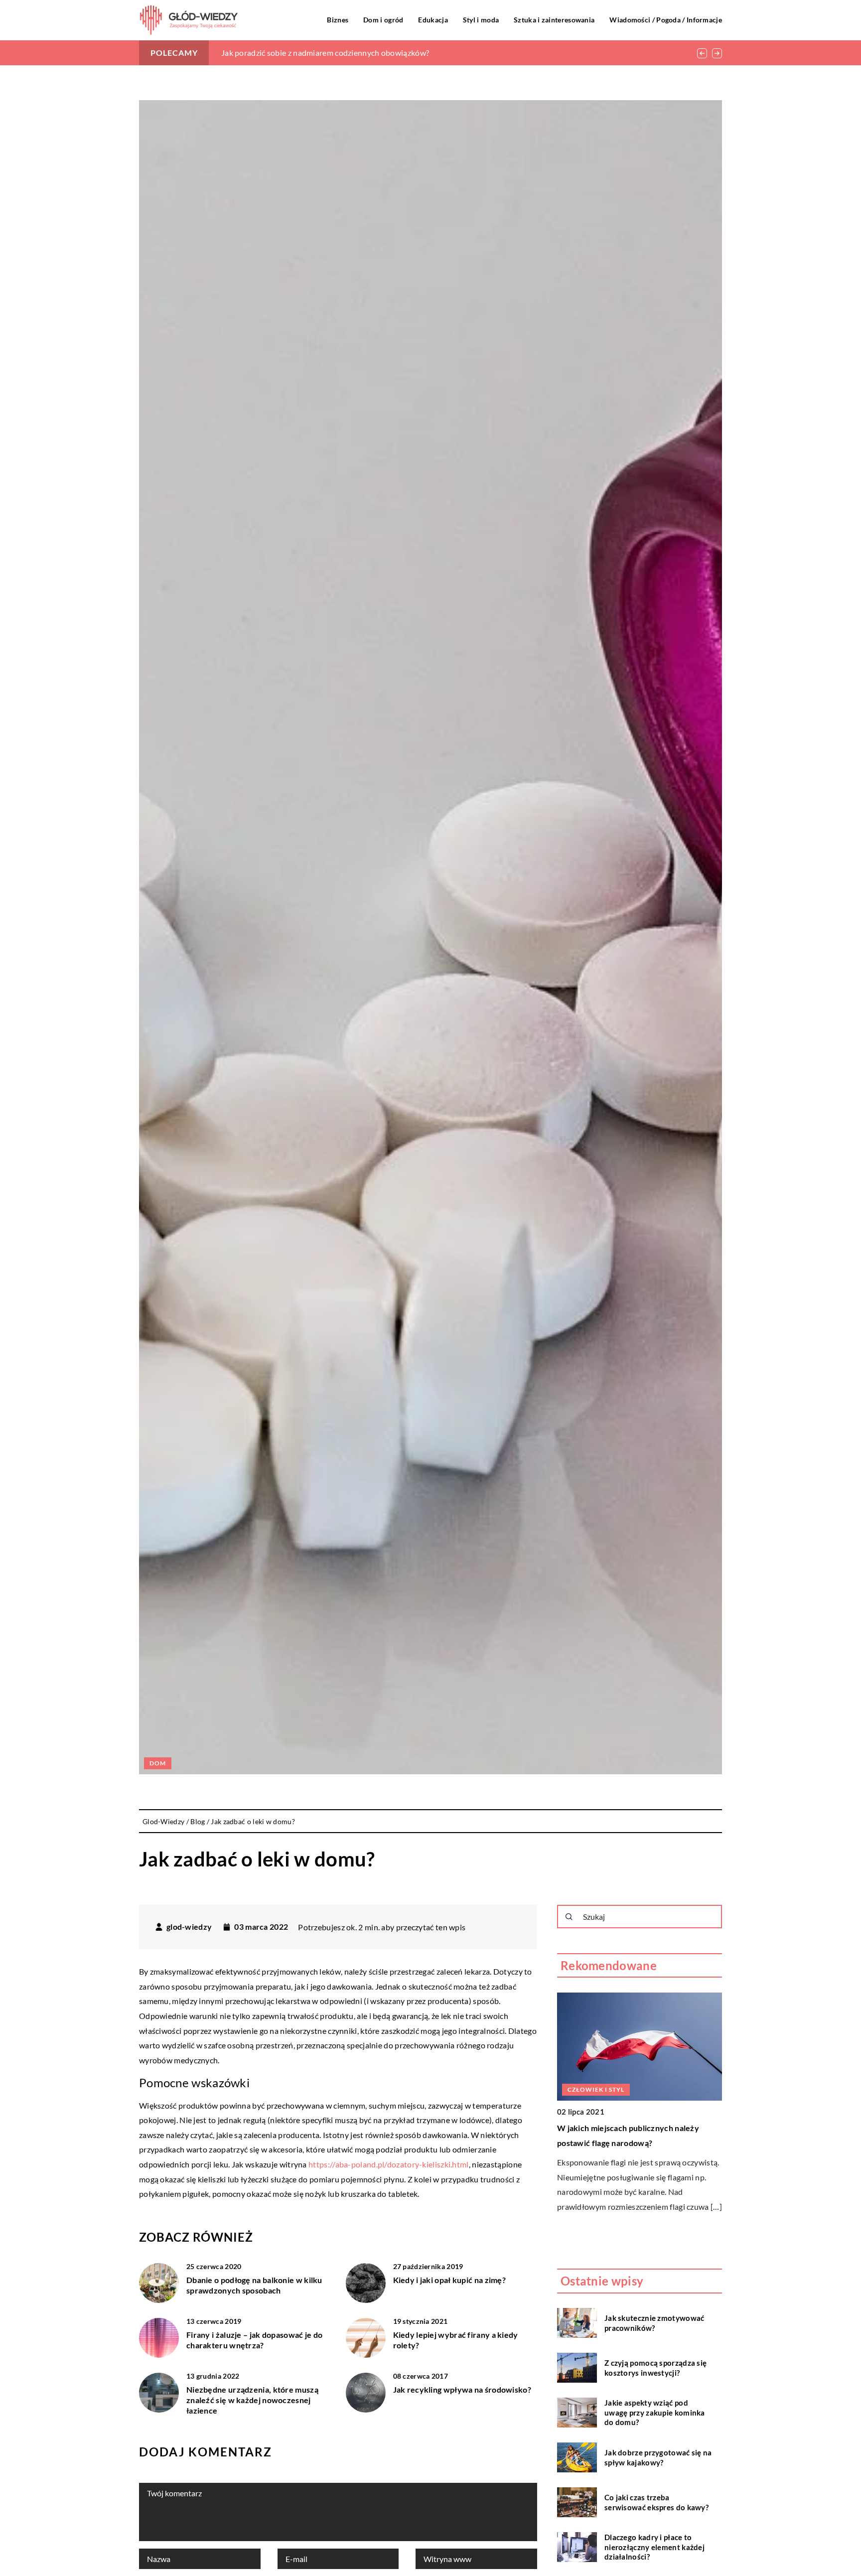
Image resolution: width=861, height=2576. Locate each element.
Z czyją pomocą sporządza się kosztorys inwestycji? (655, 2368)
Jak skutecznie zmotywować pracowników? (654, 2323)
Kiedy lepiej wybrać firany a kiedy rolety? (456, 2340)
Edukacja (433, 20)
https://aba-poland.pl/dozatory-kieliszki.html (389, 2164)
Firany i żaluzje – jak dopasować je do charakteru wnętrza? (254, 2340)
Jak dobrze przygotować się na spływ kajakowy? (658, 2457)
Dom (158, 1763)
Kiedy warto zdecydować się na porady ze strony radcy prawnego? (338, 53)
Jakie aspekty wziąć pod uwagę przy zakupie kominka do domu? (655, 2412)
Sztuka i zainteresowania (554, 20)
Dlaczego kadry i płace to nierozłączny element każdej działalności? (654, 2547)
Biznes (338, 20)
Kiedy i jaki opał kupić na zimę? (450, 2280)
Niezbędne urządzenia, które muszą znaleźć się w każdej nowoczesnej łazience (252, 2400)
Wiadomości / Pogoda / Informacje (666, 20)
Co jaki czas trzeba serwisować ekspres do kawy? (656, 2502)
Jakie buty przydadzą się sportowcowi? (629, 2128)
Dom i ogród (383, 20)
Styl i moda (481, 20)
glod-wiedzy (189, 1927)
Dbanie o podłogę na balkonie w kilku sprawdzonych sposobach (254, 2285)
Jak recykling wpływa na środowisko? (462, 2389)
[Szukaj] (569, 1917)
